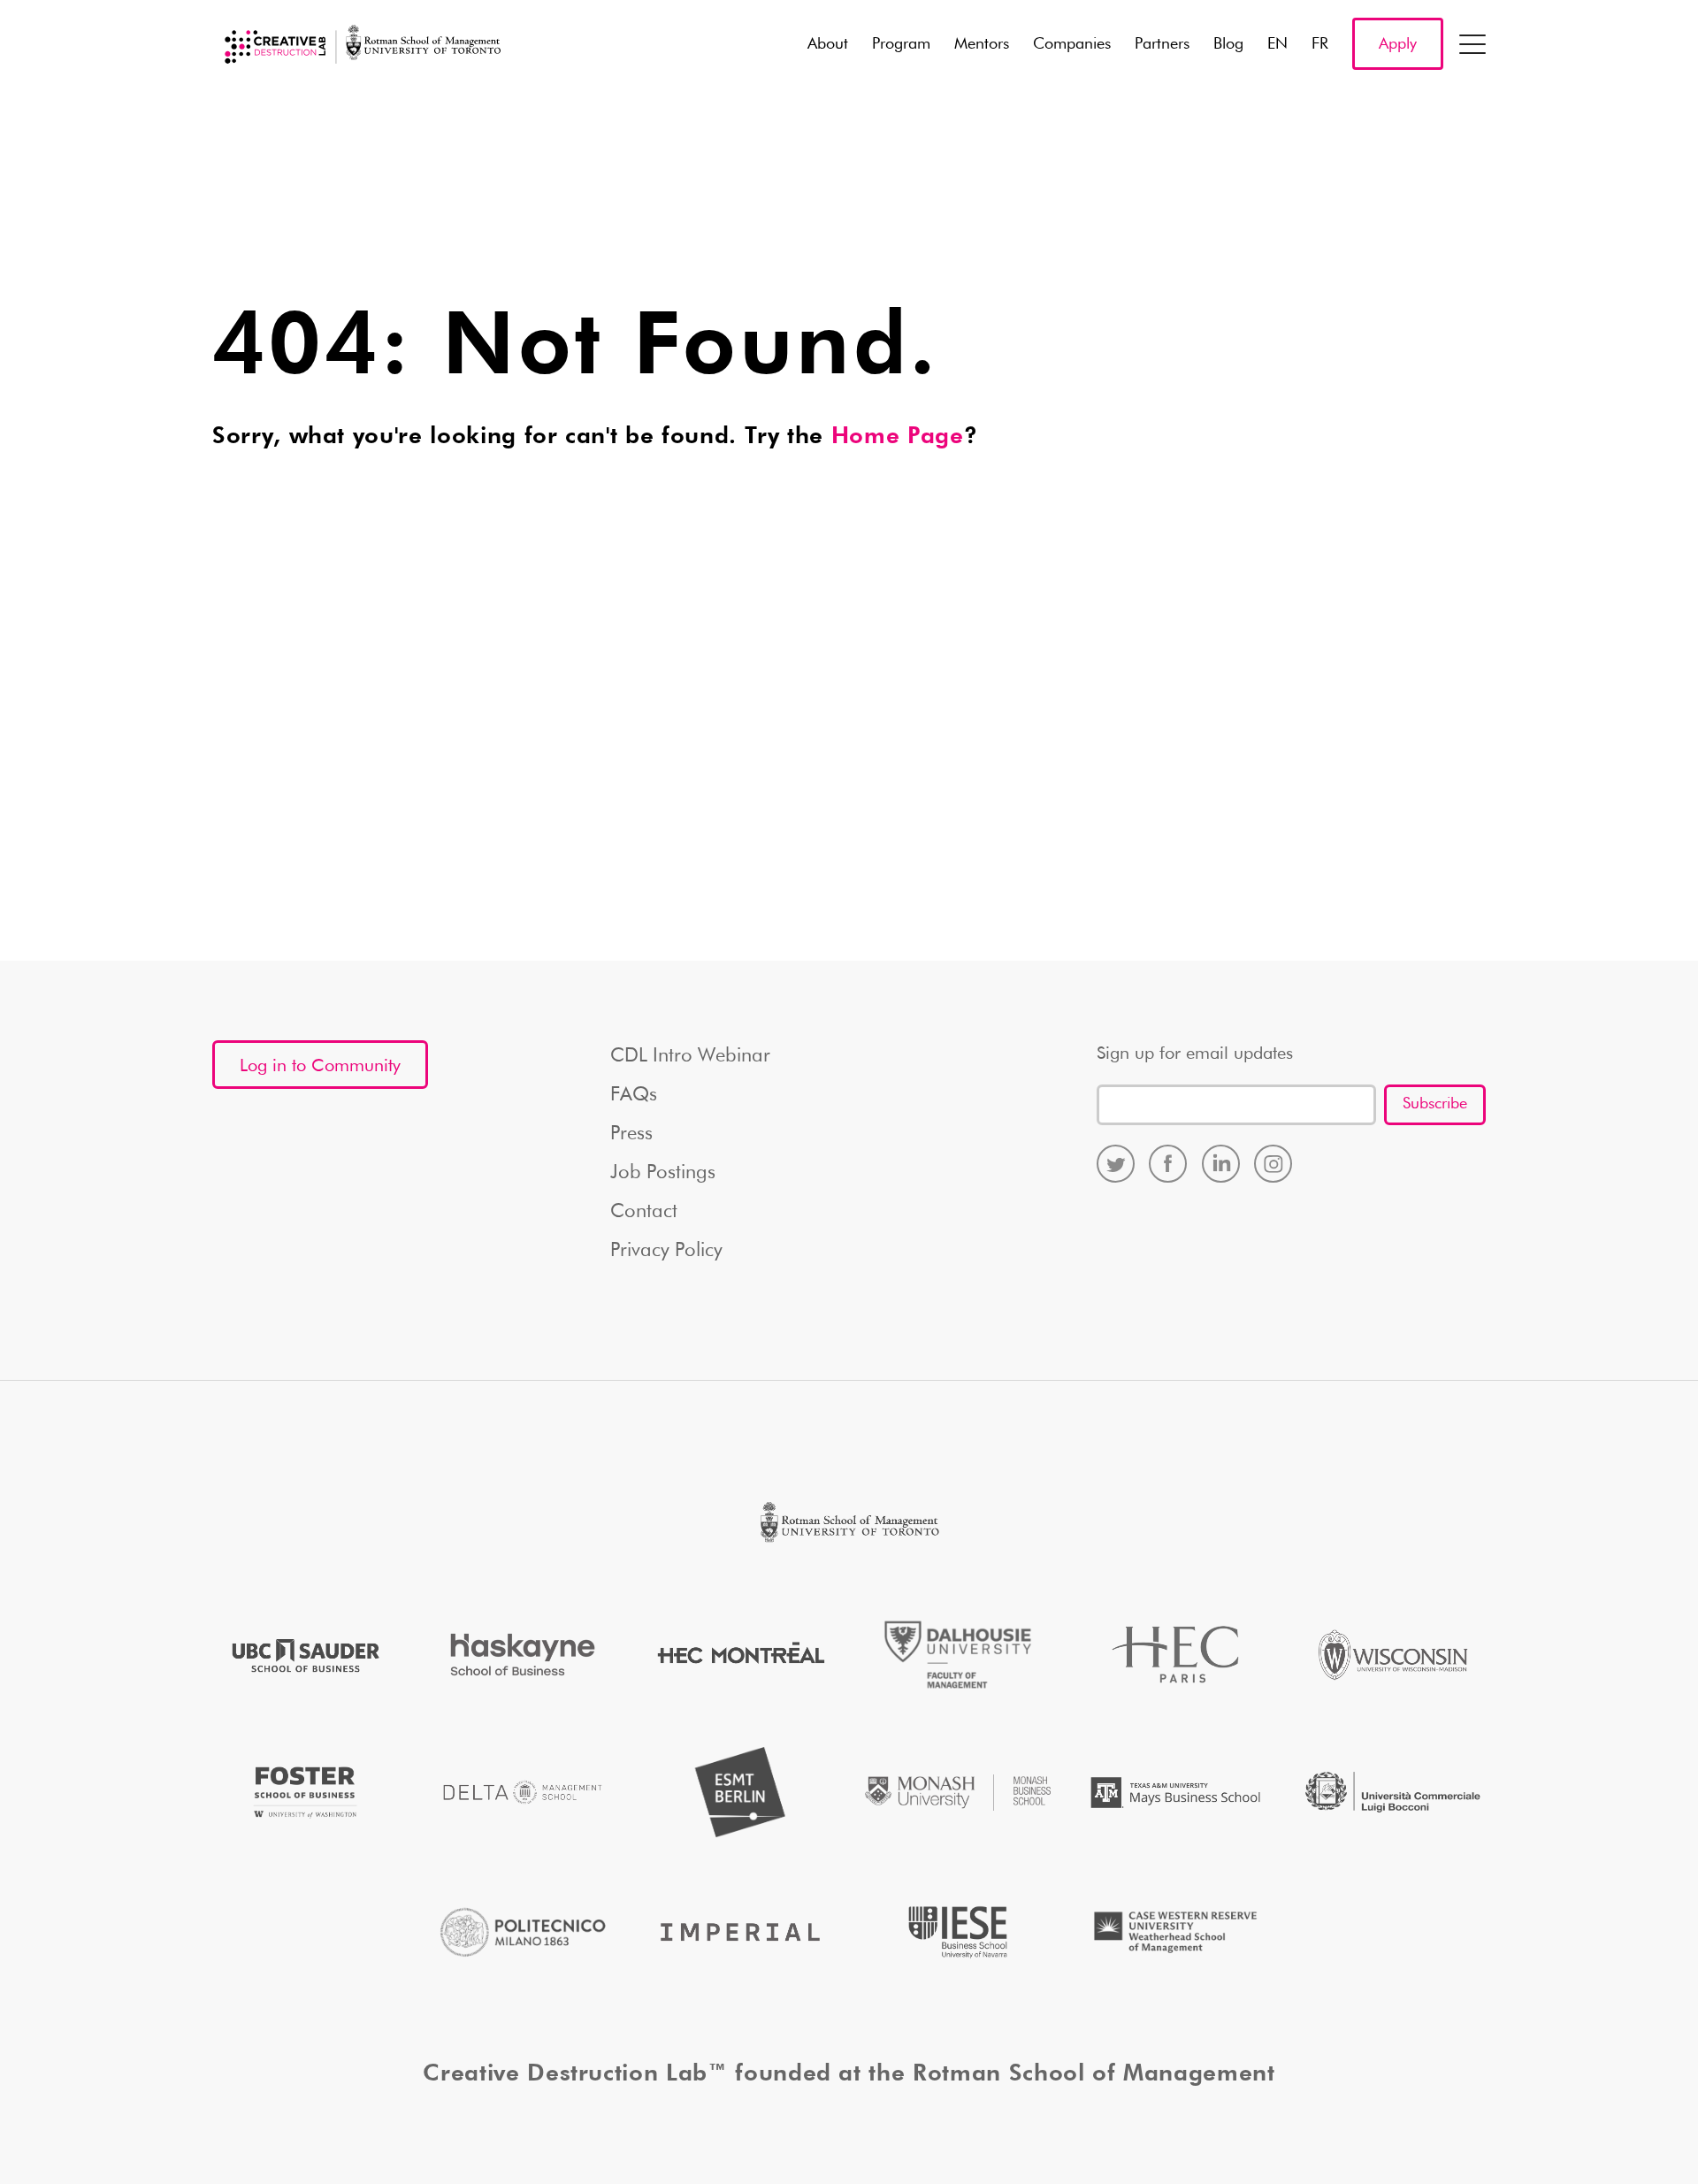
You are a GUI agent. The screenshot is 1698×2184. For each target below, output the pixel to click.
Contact (644, 1212)
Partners (1162, 44)
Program (901, 44)
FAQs (634, 1095)
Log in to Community (320, 1066)
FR (1320, 44)
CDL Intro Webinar (690, 1056)
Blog (1228, 44)
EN (1277, 44)
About (828, 44)
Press (631, 1134)
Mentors (982, 44)
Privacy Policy (666, 1251)
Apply (1398, 44)
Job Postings (663, 1173)
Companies (1072, 44)
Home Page (898, 437)
